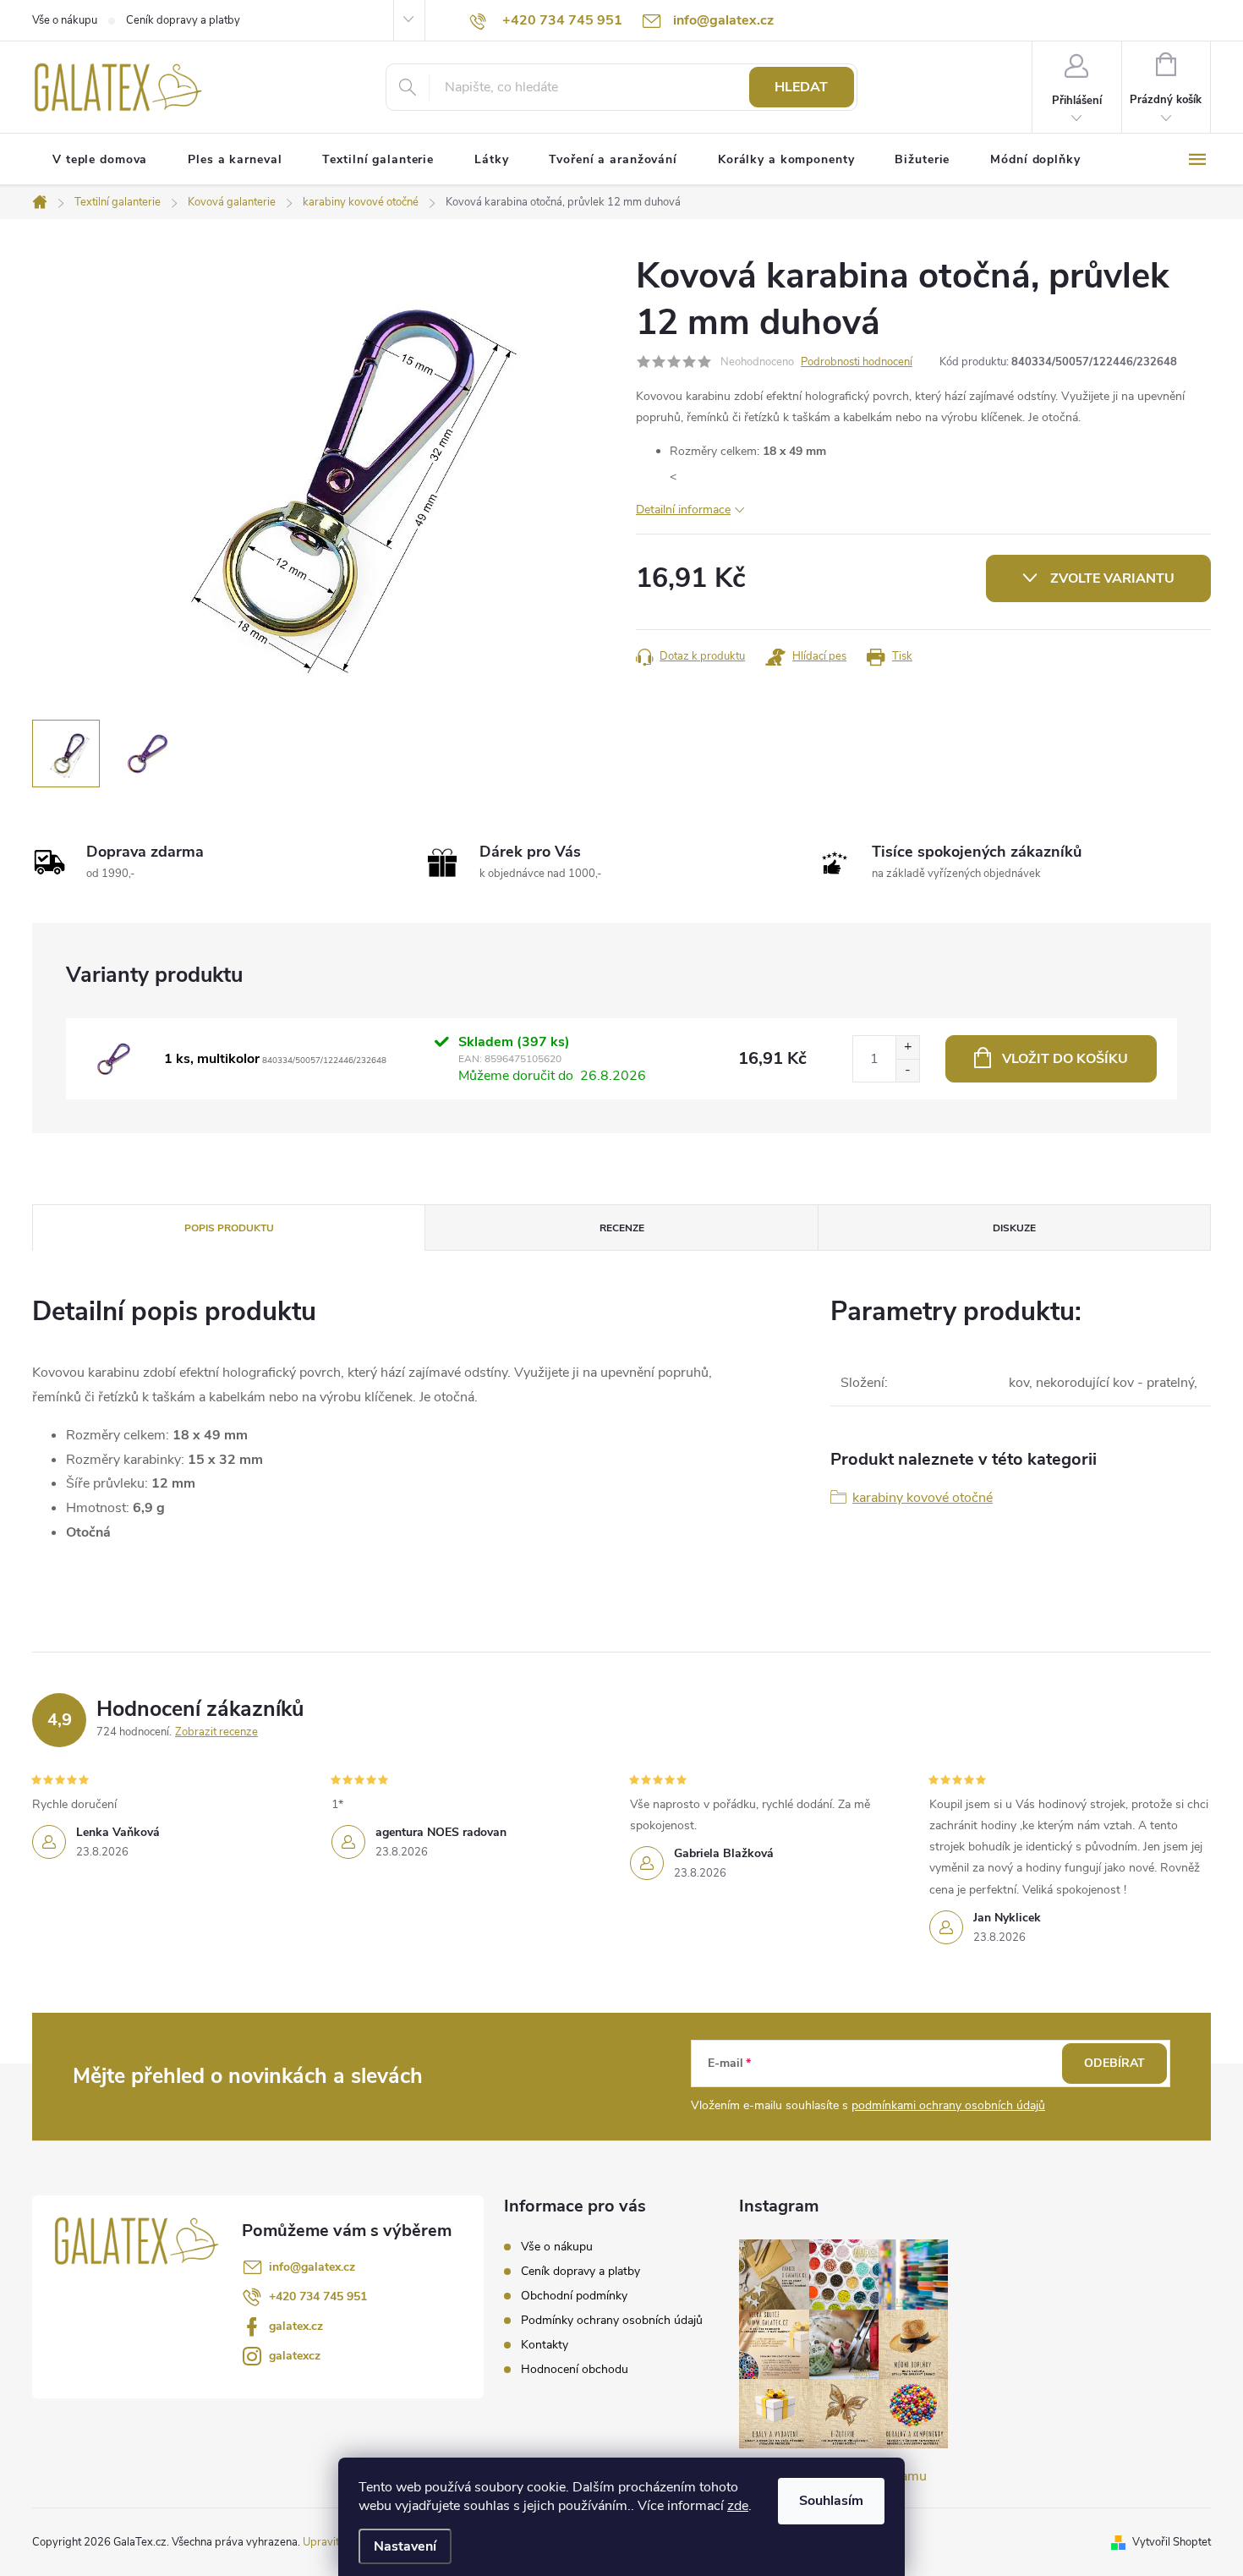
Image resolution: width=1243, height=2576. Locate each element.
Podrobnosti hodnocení (857, 362)
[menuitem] (100, 160)
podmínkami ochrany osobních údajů (948, 2105)
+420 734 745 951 (318, 2296)
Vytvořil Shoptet (1172, 2542)
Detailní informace (683, 510)
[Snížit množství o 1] (907, 1070)
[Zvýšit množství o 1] (907, 1047)
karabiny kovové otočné (923, 1498)
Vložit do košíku (1065, 1059)
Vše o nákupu (65, 20)
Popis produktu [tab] (229, 1228)
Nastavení (405, 2546)
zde (738, 2506)
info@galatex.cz (312, 2267)
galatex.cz (296, 2326)
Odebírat (1114, 2063)
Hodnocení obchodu (575, 2369)
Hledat (801, 87)
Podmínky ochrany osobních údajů (612, 2320)
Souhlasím (831, 2501)
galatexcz (295, 2356)
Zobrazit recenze (216, 1732)
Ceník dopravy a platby (183, 20)
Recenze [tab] (622, 1228)
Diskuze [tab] (1014, 1228)
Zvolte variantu (1112, 578)
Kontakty (545, 2345)
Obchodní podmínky (574, 2296)
